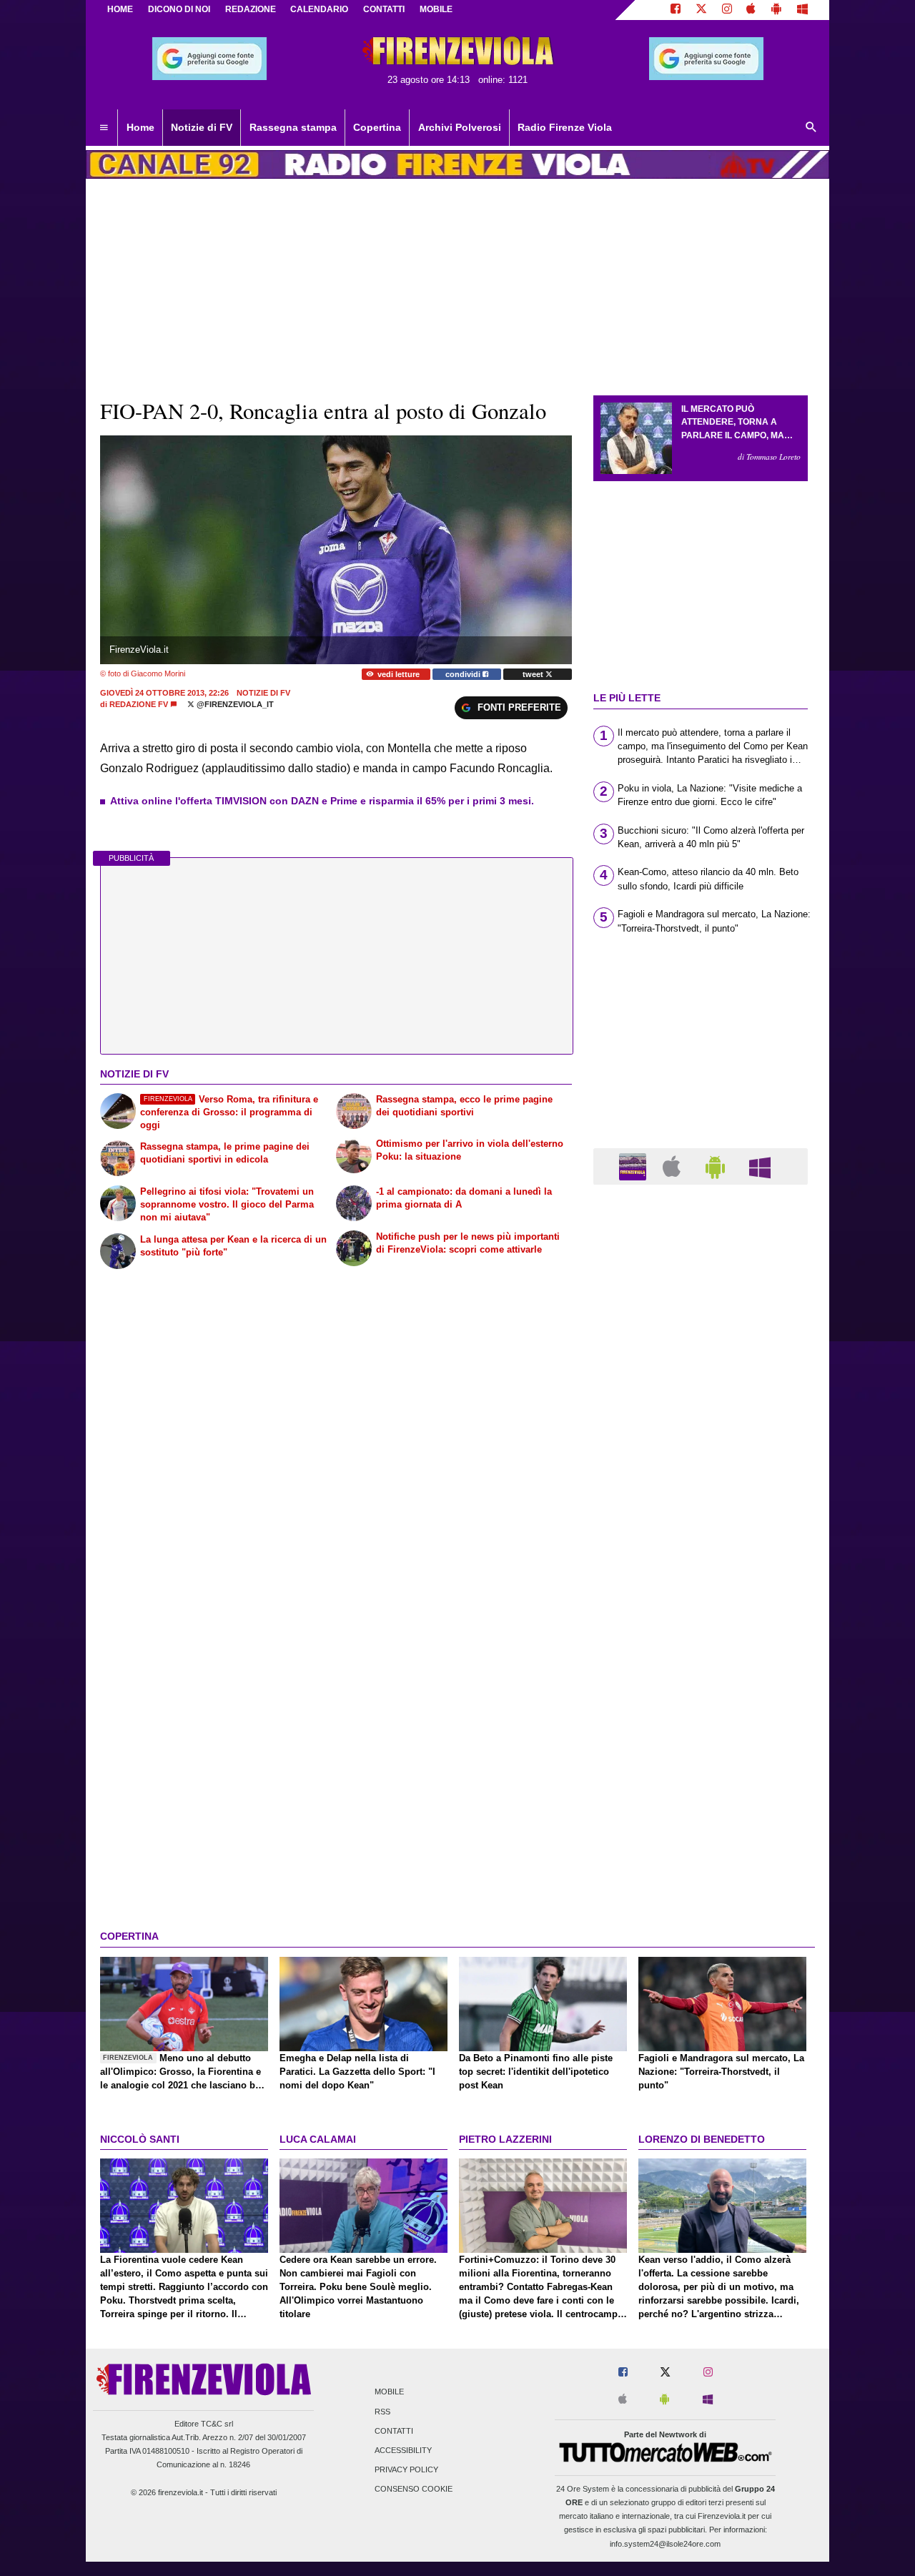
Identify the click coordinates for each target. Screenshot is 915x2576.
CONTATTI (384, 9)
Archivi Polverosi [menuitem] (460, 127)
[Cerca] (811, 128)
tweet (534, 674)
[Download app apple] (752, 10)
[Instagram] (727, 10)
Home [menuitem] (140, 127)
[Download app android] (776, 10)
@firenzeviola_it (234, 704)
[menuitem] (104, 128)
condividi (464, 674)
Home (120, 9)
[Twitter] (701, 10)
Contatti (394, 2431)
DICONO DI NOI (179, 9)
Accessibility (403, 2450)
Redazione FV (139, 704)
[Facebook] (676, 10)
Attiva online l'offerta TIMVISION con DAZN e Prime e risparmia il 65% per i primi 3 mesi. (322, 801)
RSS (382, 2412)
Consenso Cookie (414, 2489)
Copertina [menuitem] (377, 127)
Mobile (389, 2392)
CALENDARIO (319, 9)
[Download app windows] (802, 10)
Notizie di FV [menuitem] (202, 127)
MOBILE (436, 9)
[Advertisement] (701, 1750)
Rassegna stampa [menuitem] (293, 127)
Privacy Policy (406, 2470)
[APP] (635, 1166)
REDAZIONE (251, 9)
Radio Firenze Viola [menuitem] (565, 127)
